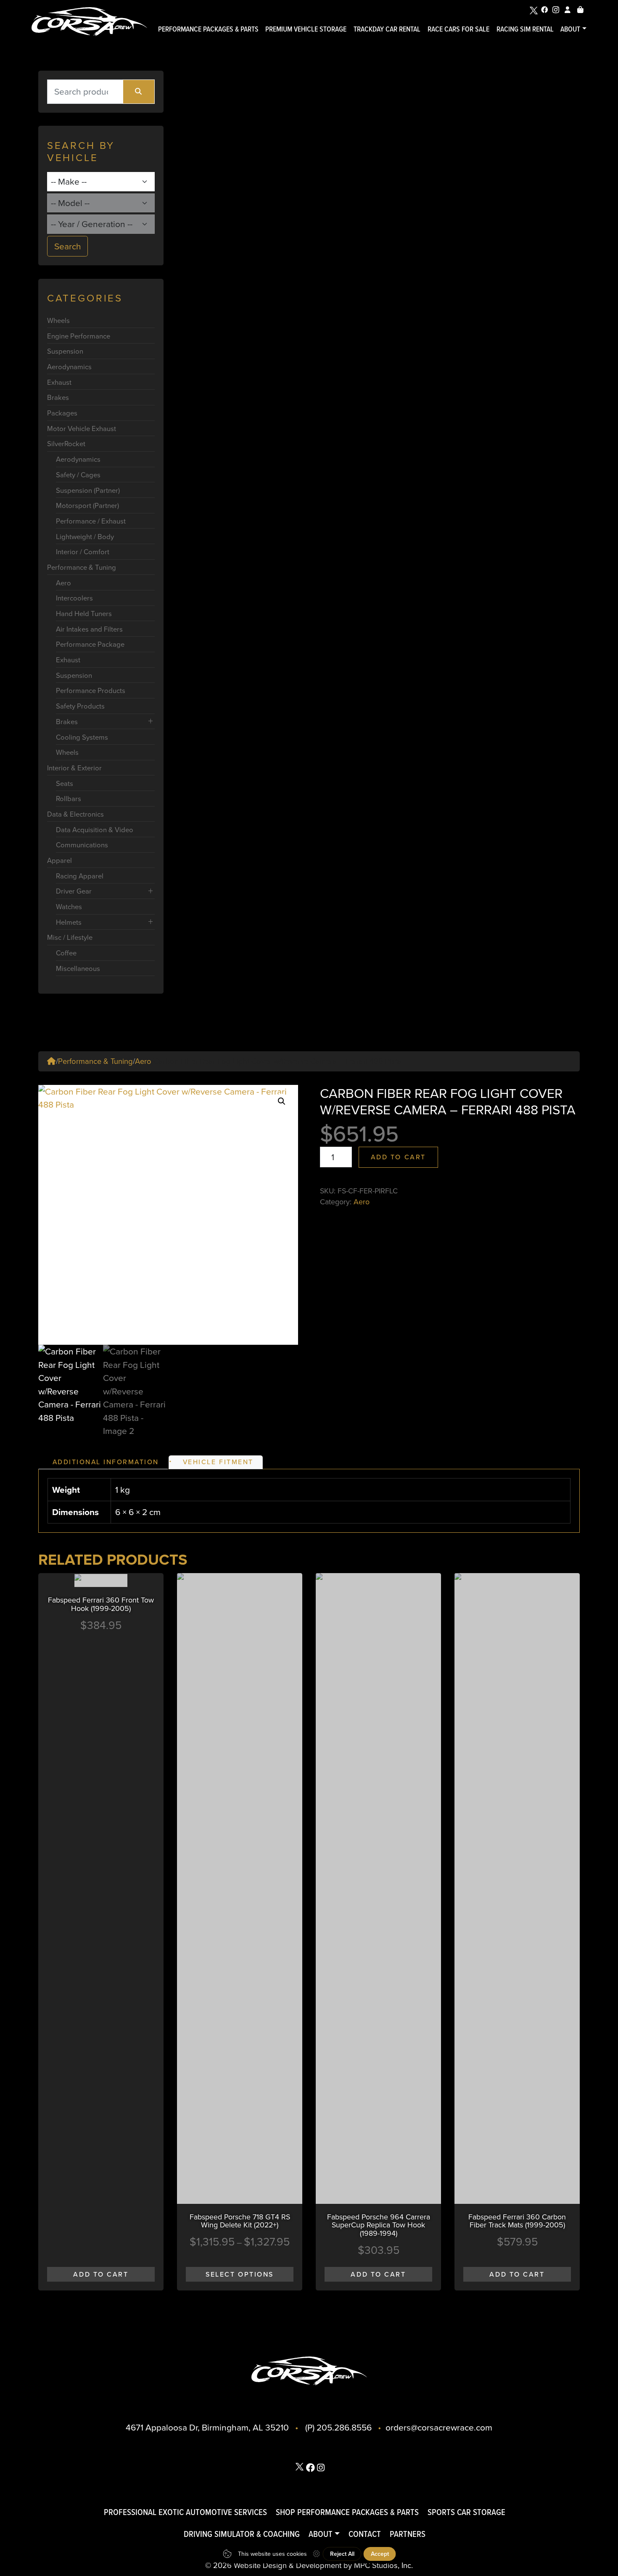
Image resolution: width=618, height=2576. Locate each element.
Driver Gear (74, 891)
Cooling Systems (82, 737)
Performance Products (91, 690)
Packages (62, 413)
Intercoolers (74, 598)
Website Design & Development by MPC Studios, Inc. (323, 2565)
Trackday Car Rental (387, 29)
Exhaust (59, 382)
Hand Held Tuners (84, 613)
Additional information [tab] (106, 1462)
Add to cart (398, 1157)
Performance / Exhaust (91, 521)
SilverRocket (66, 443)
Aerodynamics (69, 366)
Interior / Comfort (83, 551)
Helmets (69, 922)
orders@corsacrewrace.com (439, 2427)
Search (68, 246)
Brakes (58, 397)
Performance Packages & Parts (208, 29)
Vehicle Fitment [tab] (218, 1462)
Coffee (66, 953)
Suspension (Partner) (88, 490)
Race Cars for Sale (458, 29)
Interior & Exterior (74, 768)
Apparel (59, 860)
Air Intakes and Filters (89, 629)
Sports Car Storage (466, 2512)
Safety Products (80, 706)
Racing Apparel (80, 876)
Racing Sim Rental (525, 29)
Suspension (65, 351)
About (570, 29)
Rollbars (69, 798)
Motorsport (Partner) (87, 505)
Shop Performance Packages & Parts (347, 2512)
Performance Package (90, 644)
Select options (240, 2274)
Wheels (58, 320)
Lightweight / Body (85, 536)
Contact (365, 2534)
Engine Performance (79, 336)
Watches (69, 906)
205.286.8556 (344, 2427)
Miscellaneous (78, 968)
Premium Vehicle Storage (306, 29)
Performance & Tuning (82, 567)
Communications (82, 845)
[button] (282, 1101)
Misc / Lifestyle (70, 937)
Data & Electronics (75, 814)
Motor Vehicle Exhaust (82, 428)
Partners (408, 2534)
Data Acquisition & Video (95, 829)
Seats (65, 783)
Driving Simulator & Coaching (242, 2534)
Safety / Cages (78, 475)
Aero (63, 583)
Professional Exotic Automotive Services (185, 2512)
